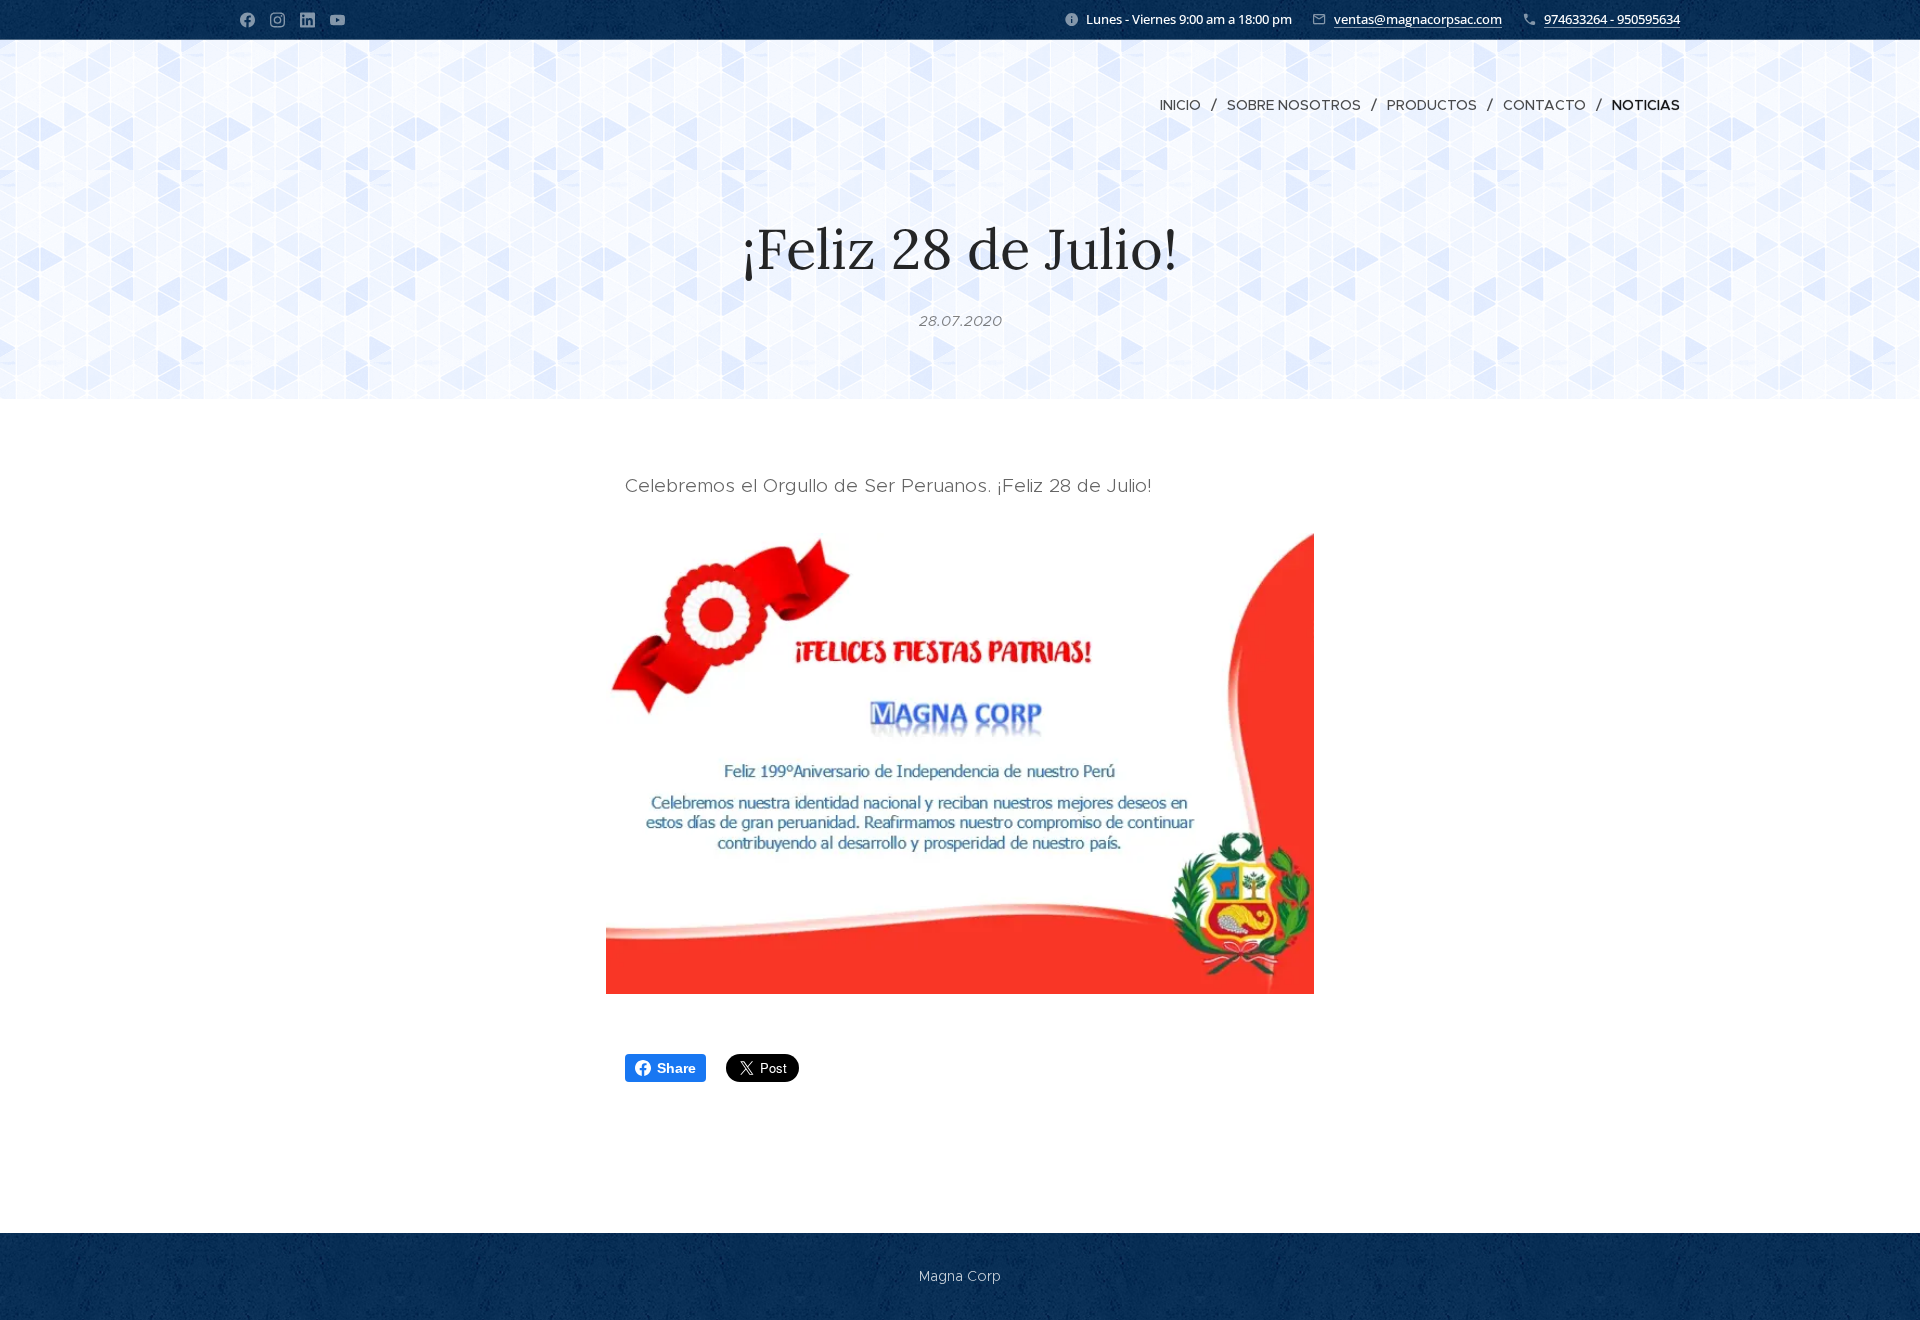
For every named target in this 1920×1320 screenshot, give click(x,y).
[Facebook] (247, 20)
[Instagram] (277, 20)
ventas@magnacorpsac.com (1418, 19)
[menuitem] (1186, 105)
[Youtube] (337, 20)
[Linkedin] (307, 20)
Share (676, 1068)
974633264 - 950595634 (1612, 19)
